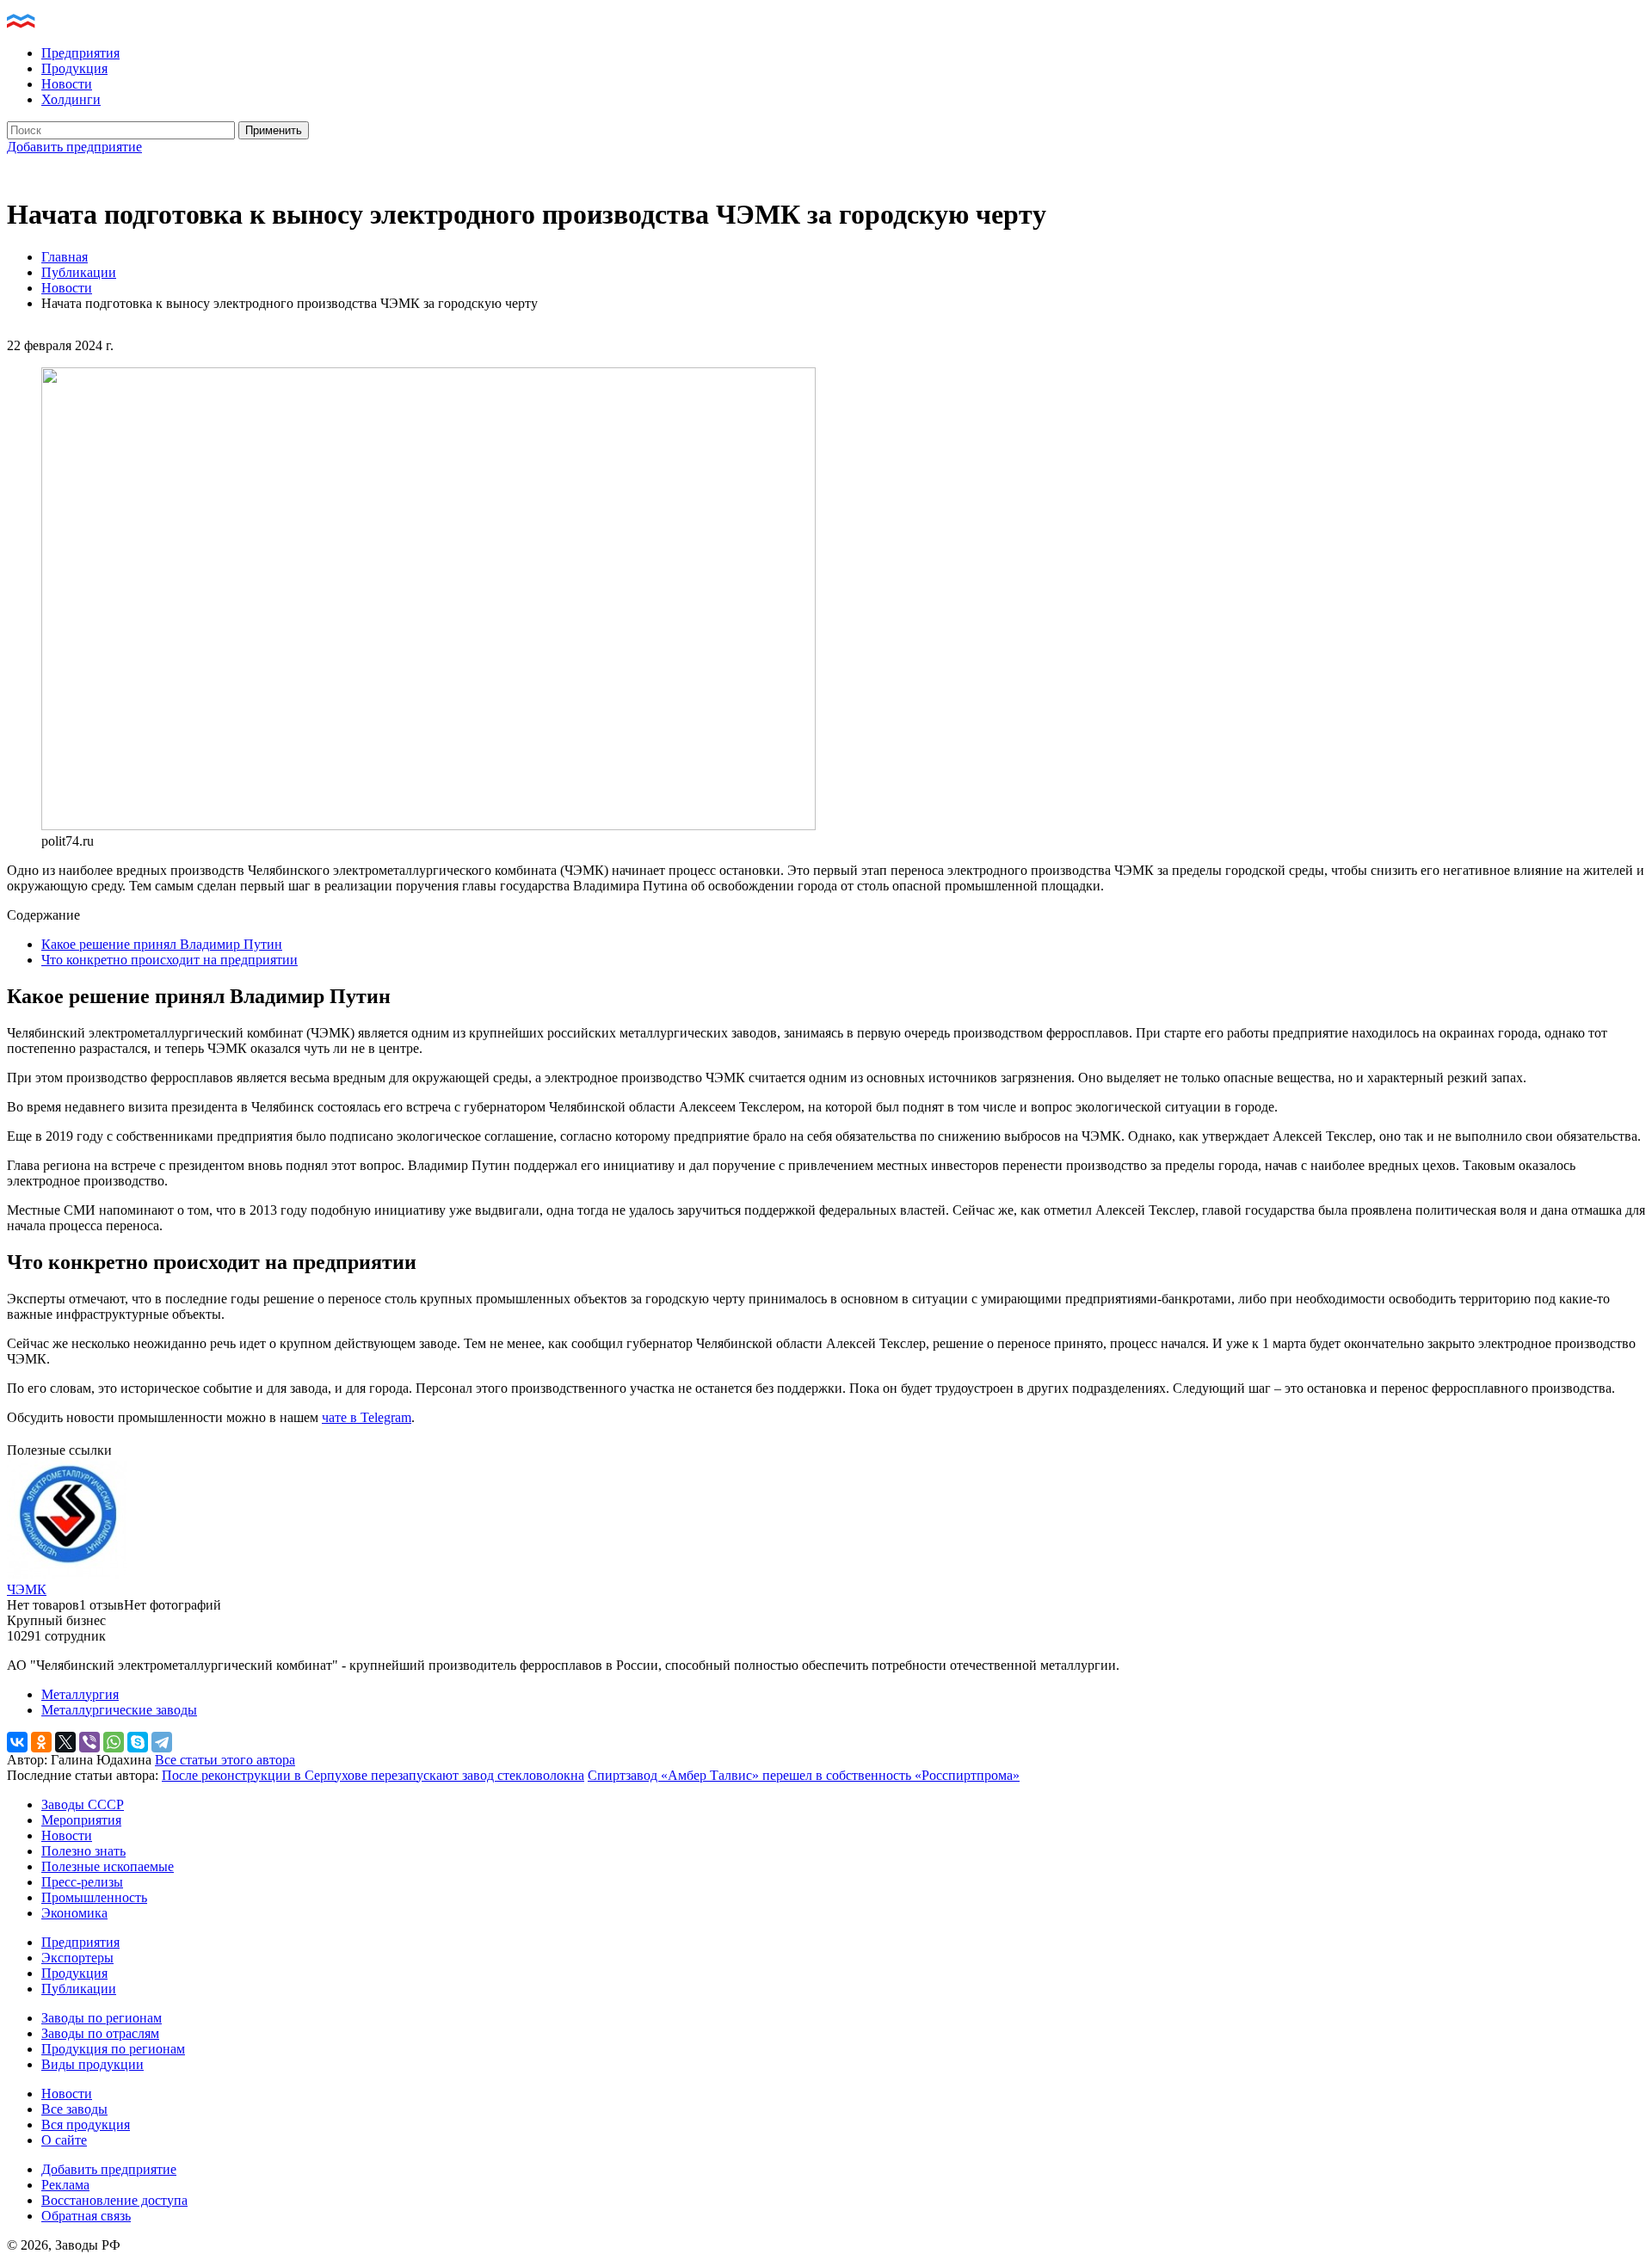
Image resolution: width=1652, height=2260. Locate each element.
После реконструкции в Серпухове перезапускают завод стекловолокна (373, 1775)
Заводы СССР (83, 1804)
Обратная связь (86, 2216)
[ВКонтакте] (17, 1742)
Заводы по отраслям (100, 2033)
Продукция (74, 68)
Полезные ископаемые (108, 1866)
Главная (65, 257)
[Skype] (138, 1742)
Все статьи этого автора (225, 1760)
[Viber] (89, 1742)
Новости (67, 84)
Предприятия (80, 53)
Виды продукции (92, 2064)
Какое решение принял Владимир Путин (162, 944)
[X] (65, 1742)
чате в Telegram (367, 1417)
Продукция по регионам (113, 2049)
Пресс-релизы (82, 1882)
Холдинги (71, 99)
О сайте (64, 2140)
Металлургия (80, 1694)
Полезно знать (83, 1851)
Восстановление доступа (114, 2200)
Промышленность (94, 1897)
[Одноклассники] (41, 1742)
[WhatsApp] (114, 1742)
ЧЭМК (27, 1589)
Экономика (74, 1913)
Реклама (65, 2185)
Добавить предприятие (74, 147)
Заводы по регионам (102, 2018)
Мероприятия (81, 1820)
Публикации (79, 272)
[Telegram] (162, 1742)
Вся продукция (86, 2125)
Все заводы (74, 2109)
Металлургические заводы (119, 1710)
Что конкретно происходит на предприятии (170, 960)
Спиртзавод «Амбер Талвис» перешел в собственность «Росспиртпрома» (804, 1775)
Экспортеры (77, 1958)
